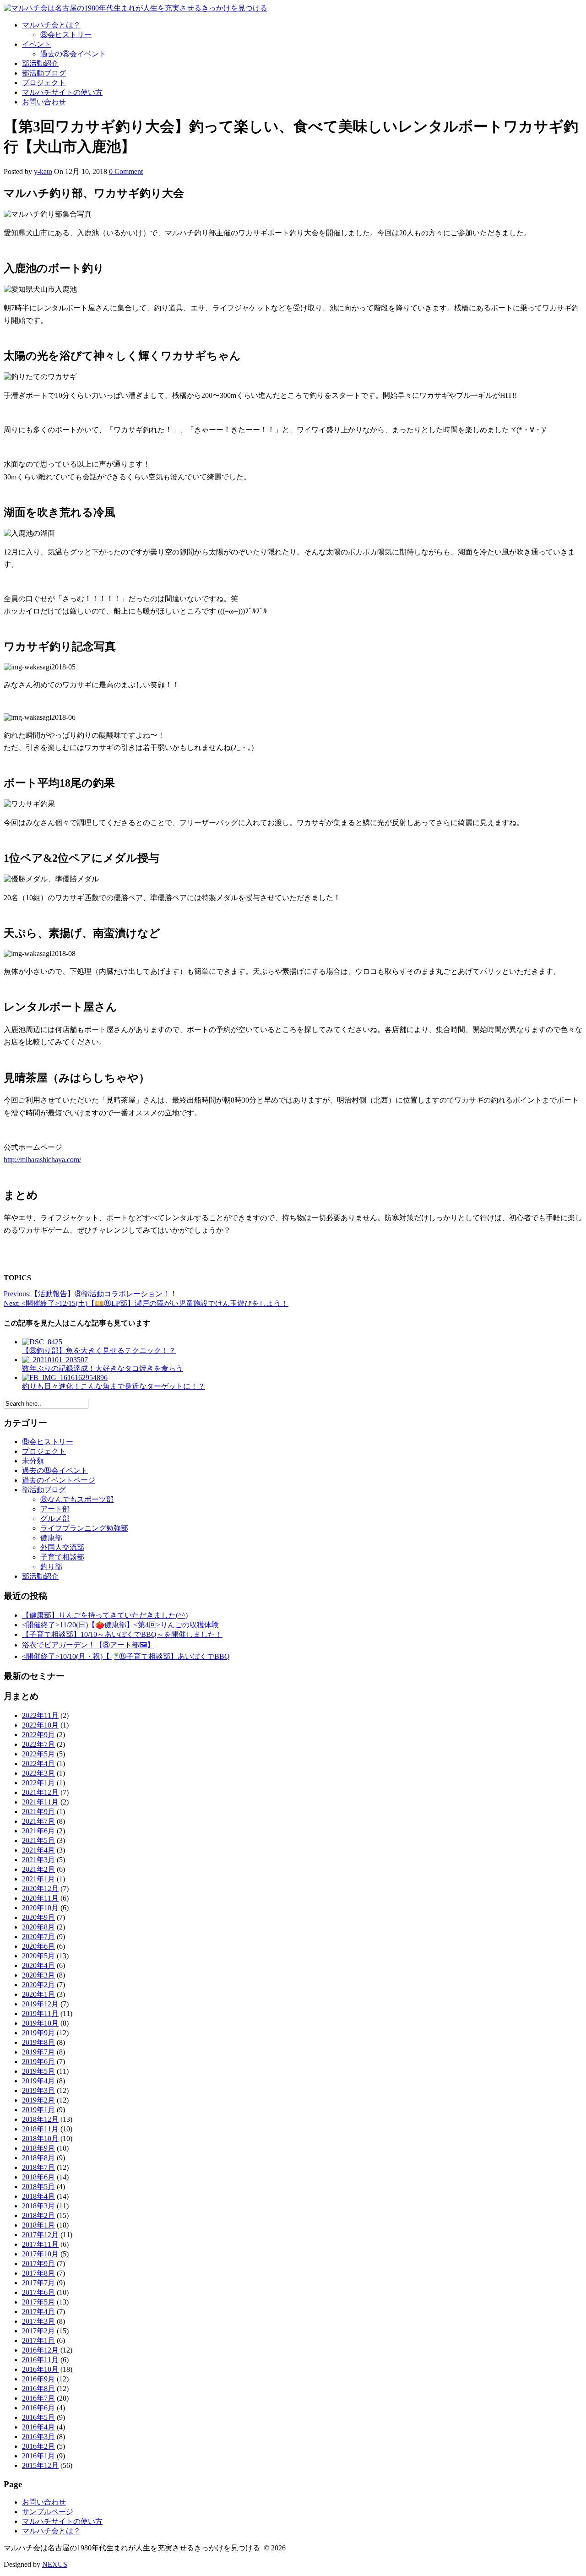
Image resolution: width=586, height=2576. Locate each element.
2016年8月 (38, 2389)
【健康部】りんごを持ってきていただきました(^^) (105, 1615)
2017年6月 (38, 2292)
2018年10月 (40, 2139)
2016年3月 (38, 2437)
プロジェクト (44, 83)
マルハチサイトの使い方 (62, 92)
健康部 (51, 1538)
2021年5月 (38, 1840)
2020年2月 (38, 1985)
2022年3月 (38, 1773)
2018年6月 (38, 2177)
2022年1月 (38, 1783)
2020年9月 (38, 1917)
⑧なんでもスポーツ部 (77, 1499)
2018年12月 (40, 2119)
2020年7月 (38, 1937)
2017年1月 (38, 2340)
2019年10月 (40, 2023)
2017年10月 (40, 2254)
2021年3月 (38, 1860)
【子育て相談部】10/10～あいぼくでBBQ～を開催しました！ (122, 1634)
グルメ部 (55, 1519)
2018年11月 (40, 2129)
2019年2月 (38, 2100)
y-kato (43, 171)
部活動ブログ (44, 73)
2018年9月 (38, 2148)
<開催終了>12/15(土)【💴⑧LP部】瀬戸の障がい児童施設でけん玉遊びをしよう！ (146, 1303)
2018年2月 (38, 2215)
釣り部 (51, 1567)
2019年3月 (38, 2090)
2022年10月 (40, 1725)
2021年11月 (40, 1802)
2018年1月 (38, 2225)
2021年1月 (38, 1879)
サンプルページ (48, 2512)
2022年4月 (38, 1764)
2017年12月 (40, 2235)
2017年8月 (38, 2273)
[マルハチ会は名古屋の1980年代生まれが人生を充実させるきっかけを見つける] (136, 8)
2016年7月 (38, 2398)
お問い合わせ (44, 102)
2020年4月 (38, 1965)
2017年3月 (38, 2321)
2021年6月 (38, 1831)
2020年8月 (38, 1927)
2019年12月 (40, 2004)
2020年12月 (40, 1889)
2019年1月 (38, 2110)
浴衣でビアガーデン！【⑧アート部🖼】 (88, 1645)
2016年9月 (38, 2379)
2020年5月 (38, 1956)
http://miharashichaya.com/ (42, 1160)
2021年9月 (38, 1812)
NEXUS (55, 2564)
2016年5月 (38, 2417)
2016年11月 (40, 2360)
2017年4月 (38, 2312)
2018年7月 (38, 2167)
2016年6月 (38, 2408)
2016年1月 (38, 2456)
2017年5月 (38, 2302)
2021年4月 (38, 1850)
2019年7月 (38, 2052)
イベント (37, 44)
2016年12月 (40, 2350)
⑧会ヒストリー (66, 35)
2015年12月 (40, 2465)
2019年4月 (38, 2081)
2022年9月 (38, 1735)
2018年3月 (38, 2206)
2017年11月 (40, 2244)
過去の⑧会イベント (73, 54)
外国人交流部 (62, 1547)
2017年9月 (38, 2264)
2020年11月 (40, 1898)
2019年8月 (38, 2042)
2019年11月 (40, 2014)
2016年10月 (40, 2369)
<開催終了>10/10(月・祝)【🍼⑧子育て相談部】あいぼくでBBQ (126, 1656)
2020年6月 (38, 1946)
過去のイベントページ (59, 1480)
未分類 (33, 1461)
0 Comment (126, 171)
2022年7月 (38, 1744)
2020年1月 (38, 1994)
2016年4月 (38, 2427)
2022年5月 (38, 1754)
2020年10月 (40, 1908)
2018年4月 (38, 2196)
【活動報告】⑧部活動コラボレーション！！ (90, 1294)
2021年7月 (38, 1821)
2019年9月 (38, 2033)
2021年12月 (40, 1792)
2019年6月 (38, 2062)
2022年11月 (40, 1715)
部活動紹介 (40, 63)
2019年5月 (38, 2071)
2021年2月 (38, 1869)
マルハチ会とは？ (51, 25)
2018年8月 (38, 2158)
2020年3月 (38, 1975)
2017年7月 (38, 2283)
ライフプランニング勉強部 (84, 1528)
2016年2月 (38, 2446)
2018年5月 (38, 2187)
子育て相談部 (62, 1557)
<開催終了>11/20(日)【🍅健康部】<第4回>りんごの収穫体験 (120, 1625)
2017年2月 (38, 2331)
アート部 (55, 1509)
